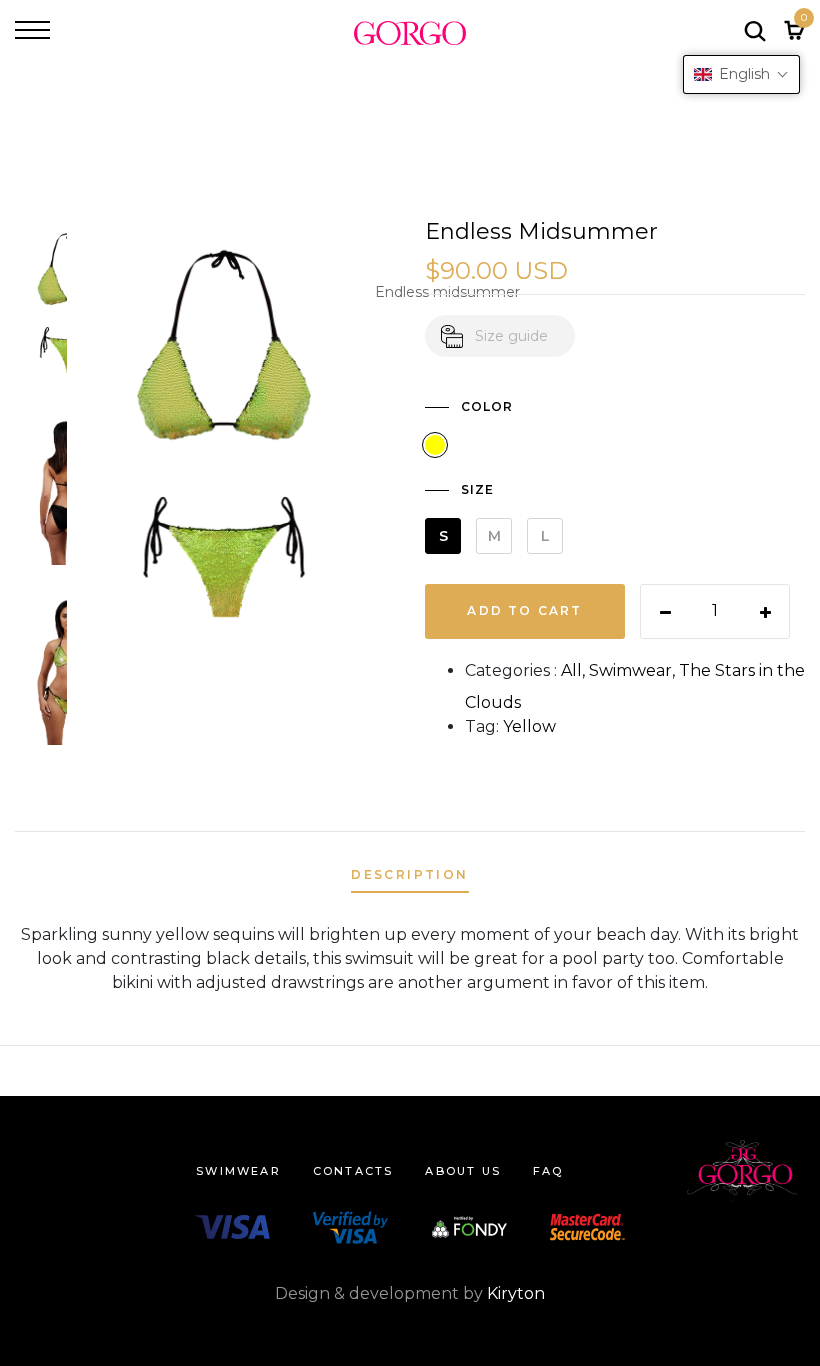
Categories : (511, 670)
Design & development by (410, 1293)
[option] (41, 309)
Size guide (511, 336)
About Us (463, 1171)
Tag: (482, 726)
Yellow (529, 726)
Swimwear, (634, 670)
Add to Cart (524, 610)
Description (409, 875)
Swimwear (238, 1171)
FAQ (548, 1171)
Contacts (353, 1171)
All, (575, 670)
